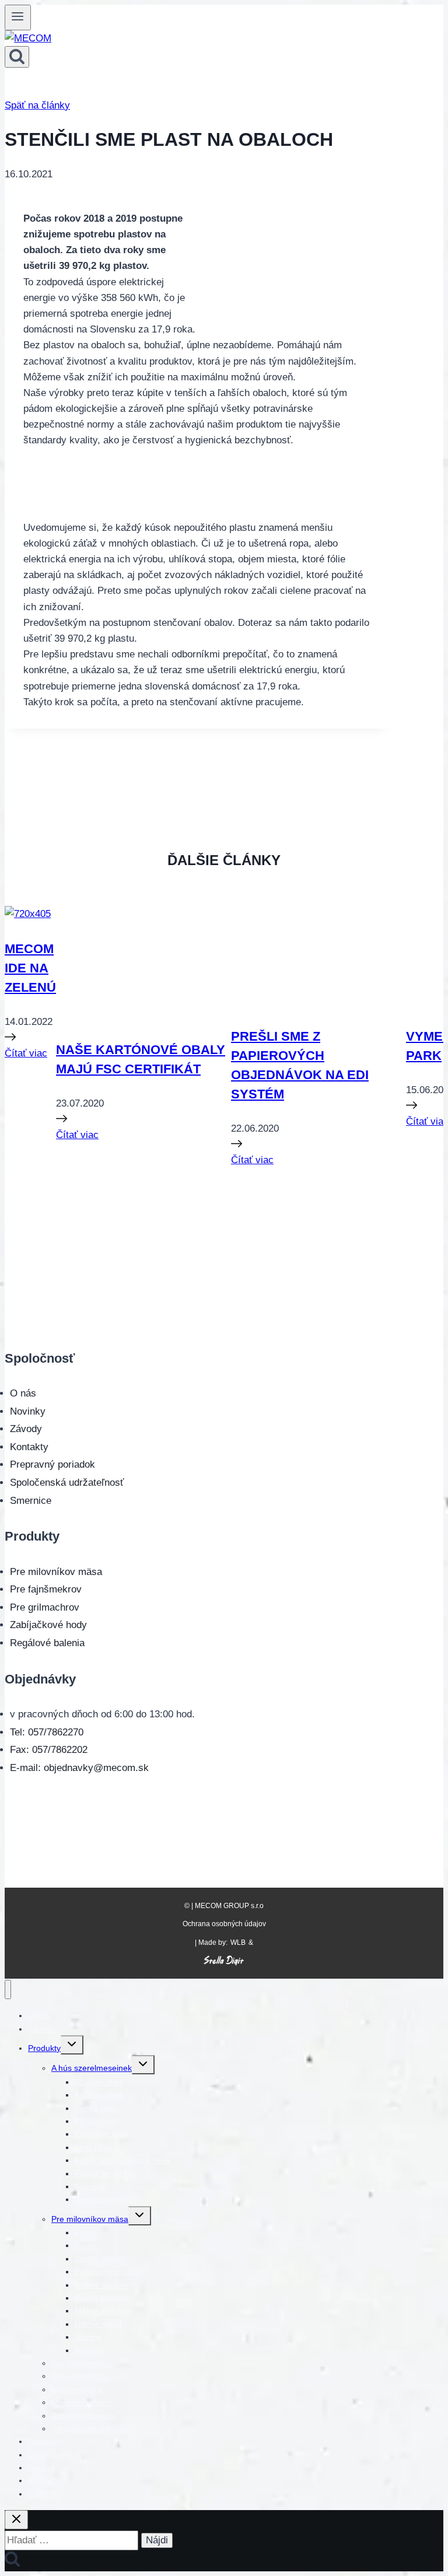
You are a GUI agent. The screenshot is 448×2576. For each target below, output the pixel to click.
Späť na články (37, 105)
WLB (238, 1943)
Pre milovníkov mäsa (56, 1572)
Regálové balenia (47, 1643)
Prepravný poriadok (52, 1464)
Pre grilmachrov (45, 1607)
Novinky (28, 1411)
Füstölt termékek (106, 2173)
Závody (26, 1429)
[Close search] (16, 2520)
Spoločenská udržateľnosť (67, 1483)
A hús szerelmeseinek (92, 2068)
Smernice (31, 1501)
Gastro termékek (106, 2199)
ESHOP (42, 2494)
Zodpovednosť (55, 2455)
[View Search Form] (17, 57)
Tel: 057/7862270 (47, 1732)
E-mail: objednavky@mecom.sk (79, 1768)
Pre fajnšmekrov (46, 1589)
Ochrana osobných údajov (224, 1924)
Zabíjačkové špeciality (92, 2428)
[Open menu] (18, 17)
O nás (23, 1393)
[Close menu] (8, 1989)
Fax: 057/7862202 (49, 1750)
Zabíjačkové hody (48, 1625)
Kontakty (29, 1447)
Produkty (44, 2048)
